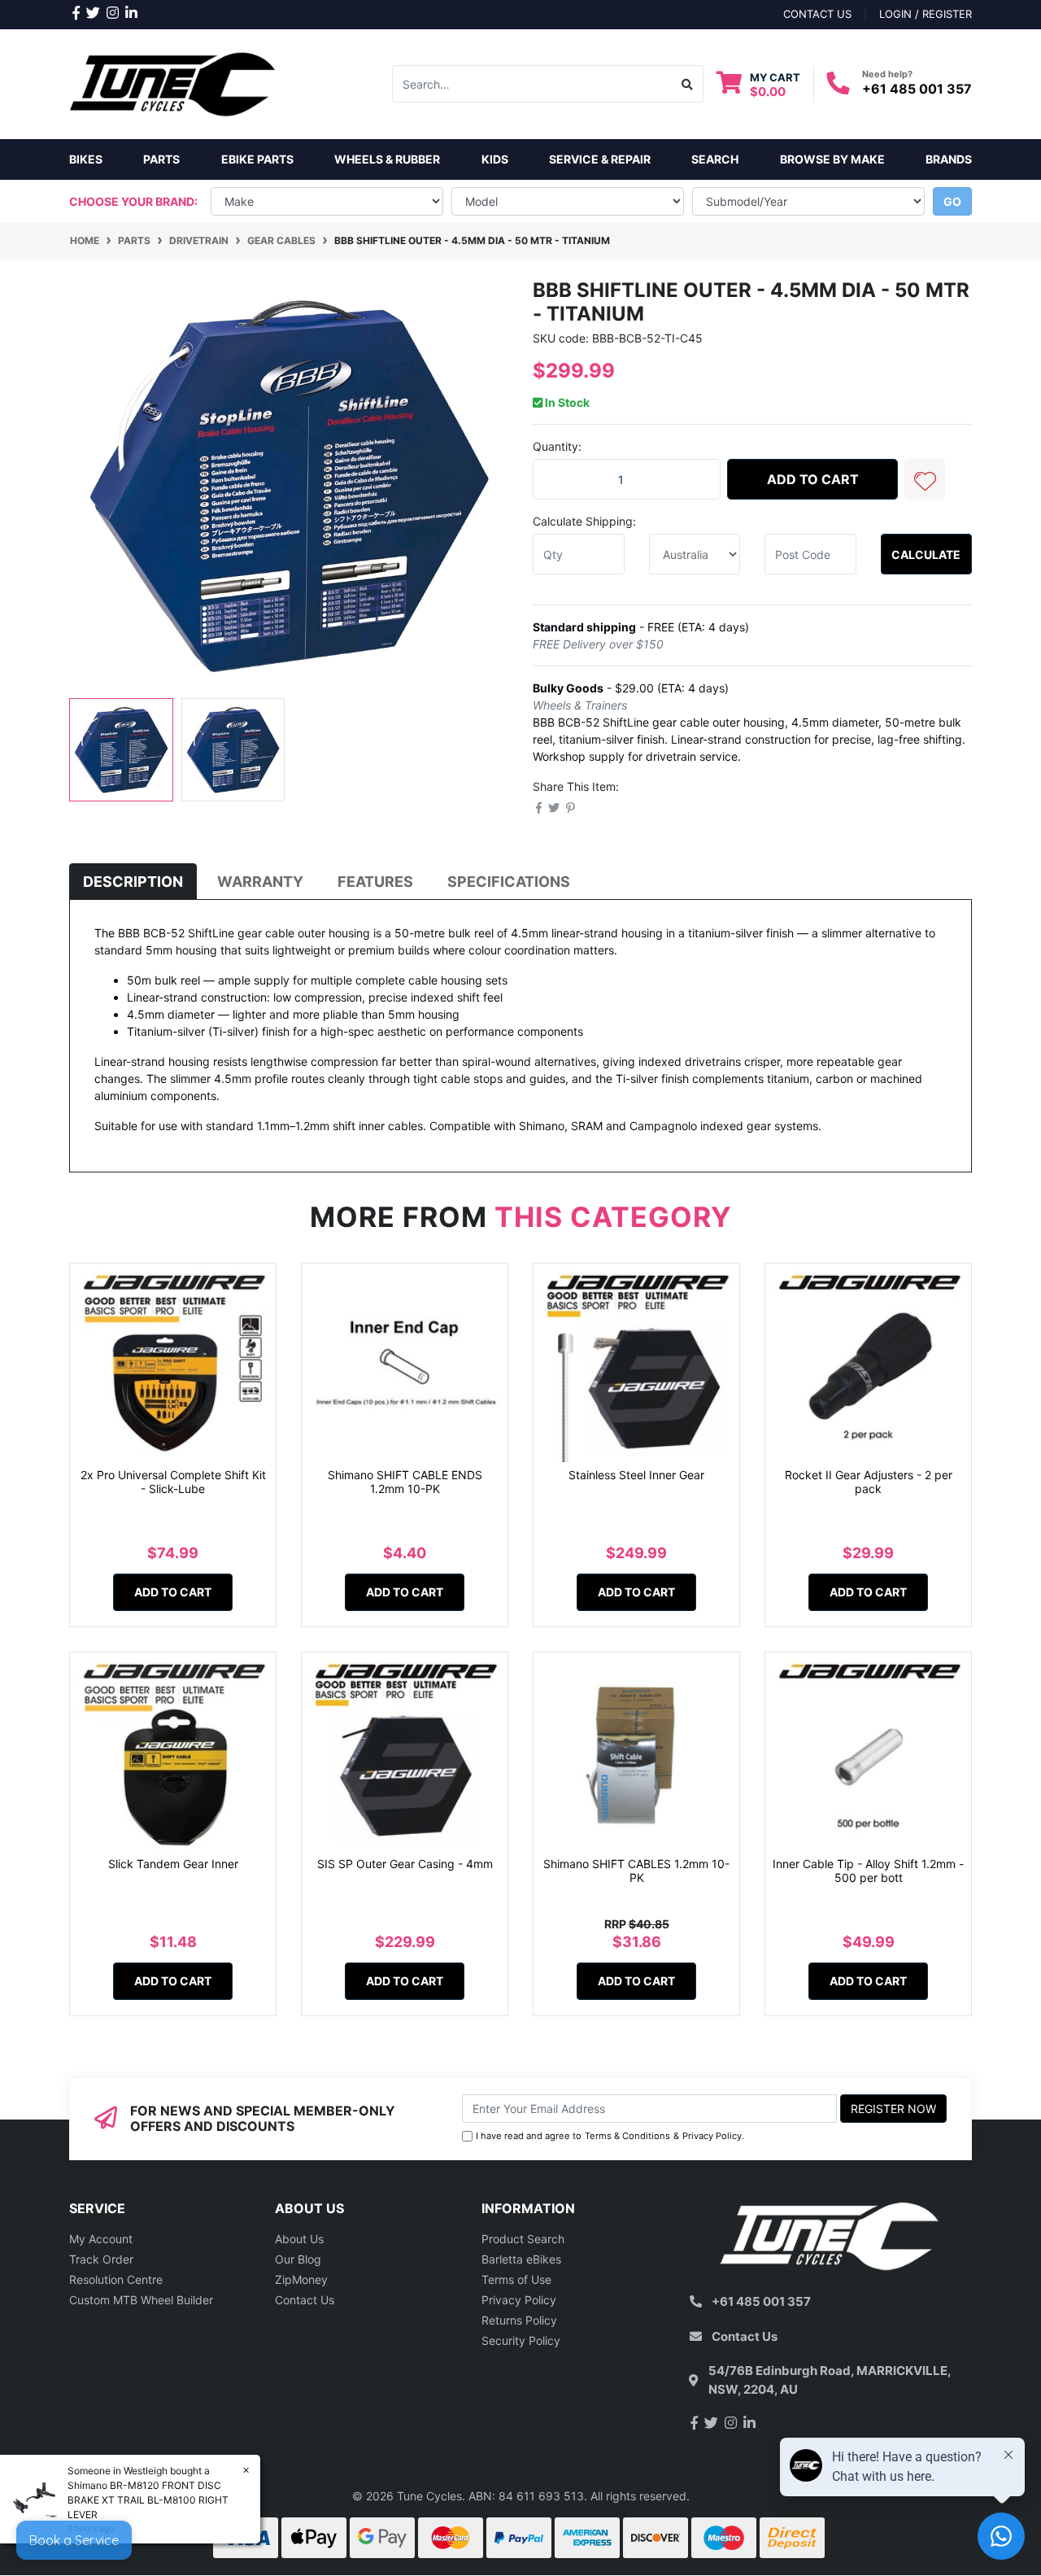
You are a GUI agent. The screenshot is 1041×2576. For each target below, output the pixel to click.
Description (133, 882)
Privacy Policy (712, 2136)
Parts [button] (161, 159)
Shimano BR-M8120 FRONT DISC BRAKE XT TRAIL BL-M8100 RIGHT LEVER (148, 2500)
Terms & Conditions (627, 2136)
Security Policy (521, 2340)
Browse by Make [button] (832, 159)
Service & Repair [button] (600, 159)
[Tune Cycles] (173, 83)
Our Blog (298, 2259)
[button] (925, 479)
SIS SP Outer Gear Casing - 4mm (405, 1864)
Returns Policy (519, 2320)
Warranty (260, 882)
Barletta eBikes (521, 2259)
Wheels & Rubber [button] (387, 159)
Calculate (926, 554)
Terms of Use (516, 2279)
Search (715, 159)
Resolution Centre (116, 2279)
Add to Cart (813, 479)
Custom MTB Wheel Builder (141, 2300)
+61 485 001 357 (917, 89)
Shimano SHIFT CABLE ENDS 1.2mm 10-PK (405, 1482)
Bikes (86, 159)
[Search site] (688, 84)
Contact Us (305, 2300)
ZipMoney (301, 2279)
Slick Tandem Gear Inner (173, 1864)
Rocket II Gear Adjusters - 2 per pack (869, 1482)
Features (375, 882)
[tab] (133, 882)
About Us (299, 2239)
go (952, 201)
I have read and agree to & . (610, 2136)
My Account (101, 2239)
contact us (817, 14)
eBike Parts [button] (257, 159)
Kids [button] (495, 159)
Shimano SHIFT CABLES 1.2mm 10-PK (636, 1871)
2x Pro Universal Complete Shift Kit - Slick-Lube (173, 1482)
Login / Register (926, 14)
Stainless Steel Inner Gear (636, 1475)
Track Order (101, 2259)
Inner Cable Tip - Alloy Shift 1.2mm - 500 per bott (868, 1871)
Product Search (523, 2239)
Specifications (509, 882)
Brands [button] (949, 159)
